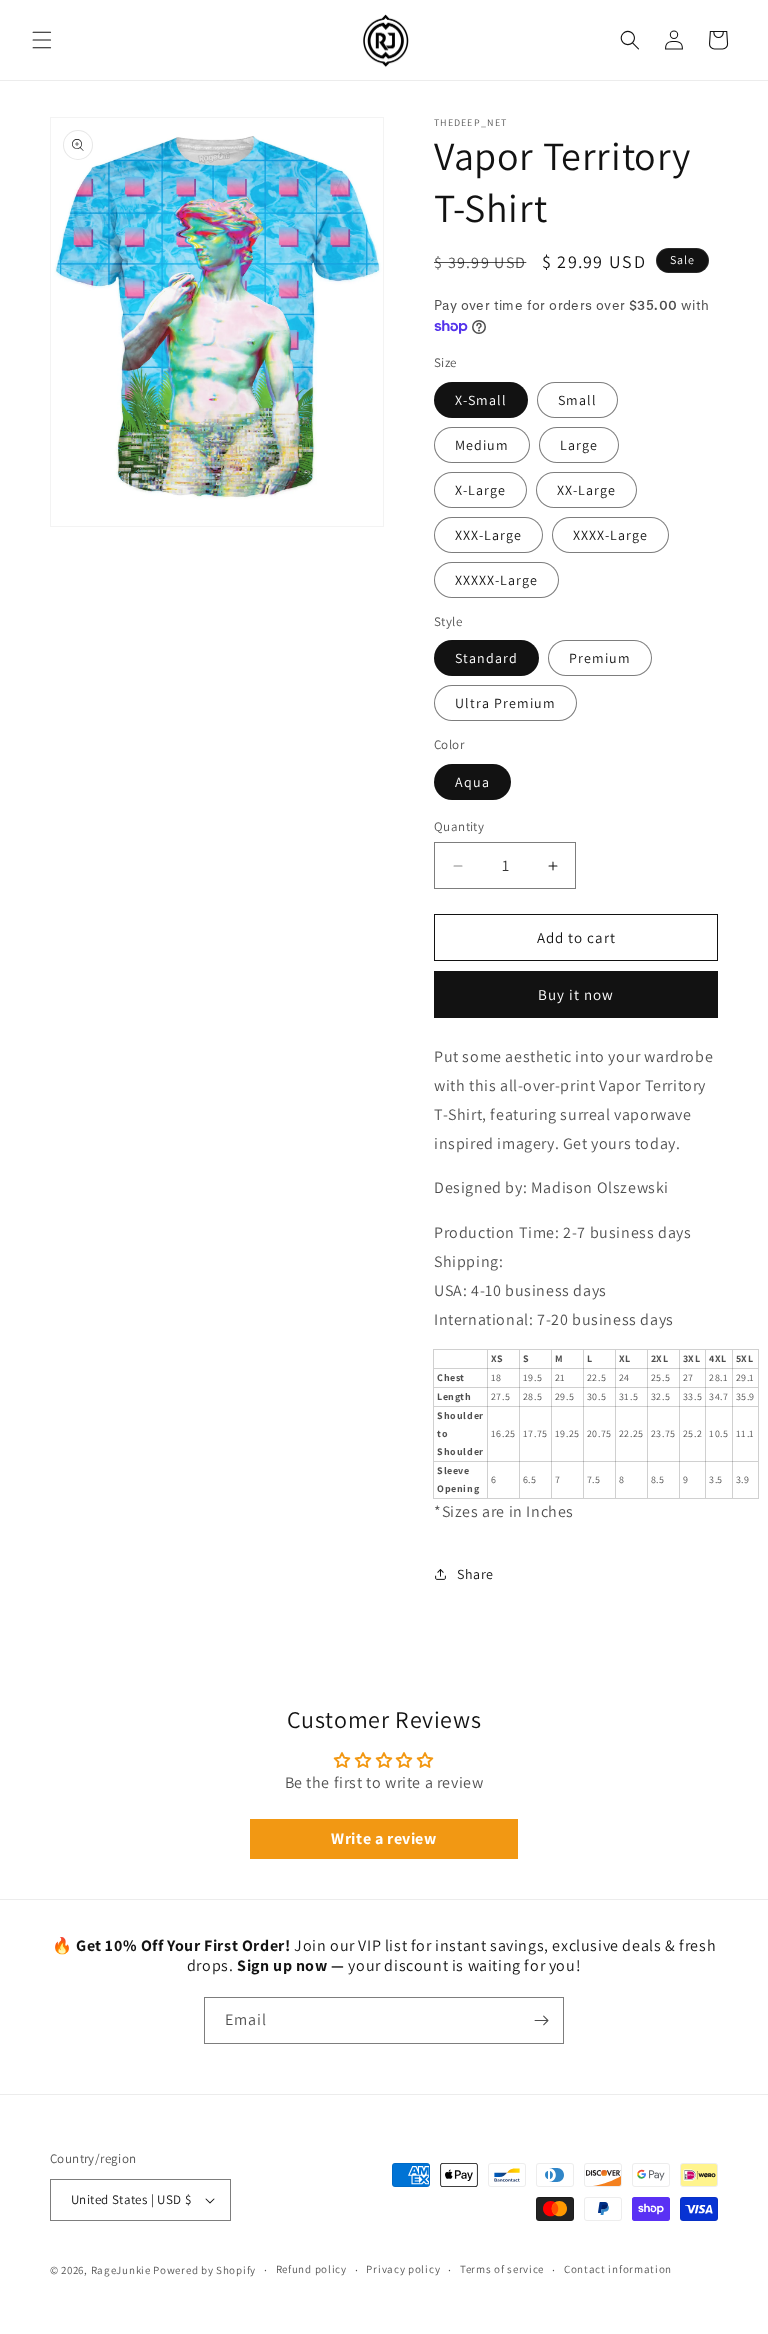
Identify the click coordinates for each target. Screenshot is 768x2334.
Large (579, 445)
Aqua (472, 782)
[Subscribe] (541, 2020)
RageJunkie (121, 2270)
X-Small (481, 400)
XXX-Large (488, 535)
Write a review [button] (383, 1838)
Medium (482, 445)
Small (577, 400)
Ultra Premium (505, 703)
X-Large (480, 490)
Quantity (459, 826)
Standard (486, 658)
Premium (600, 658)
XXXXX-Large (496, 580)
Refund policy (311, 2269)
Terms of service (502, 2269)
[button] (42, 40)
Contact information (618, 2269)
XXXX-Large (610, 535)
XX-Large (586, 490)
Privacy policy (403, 2269)
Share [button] (475, 1574)
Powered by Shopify (204, 2270)
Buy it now (576, 994)
